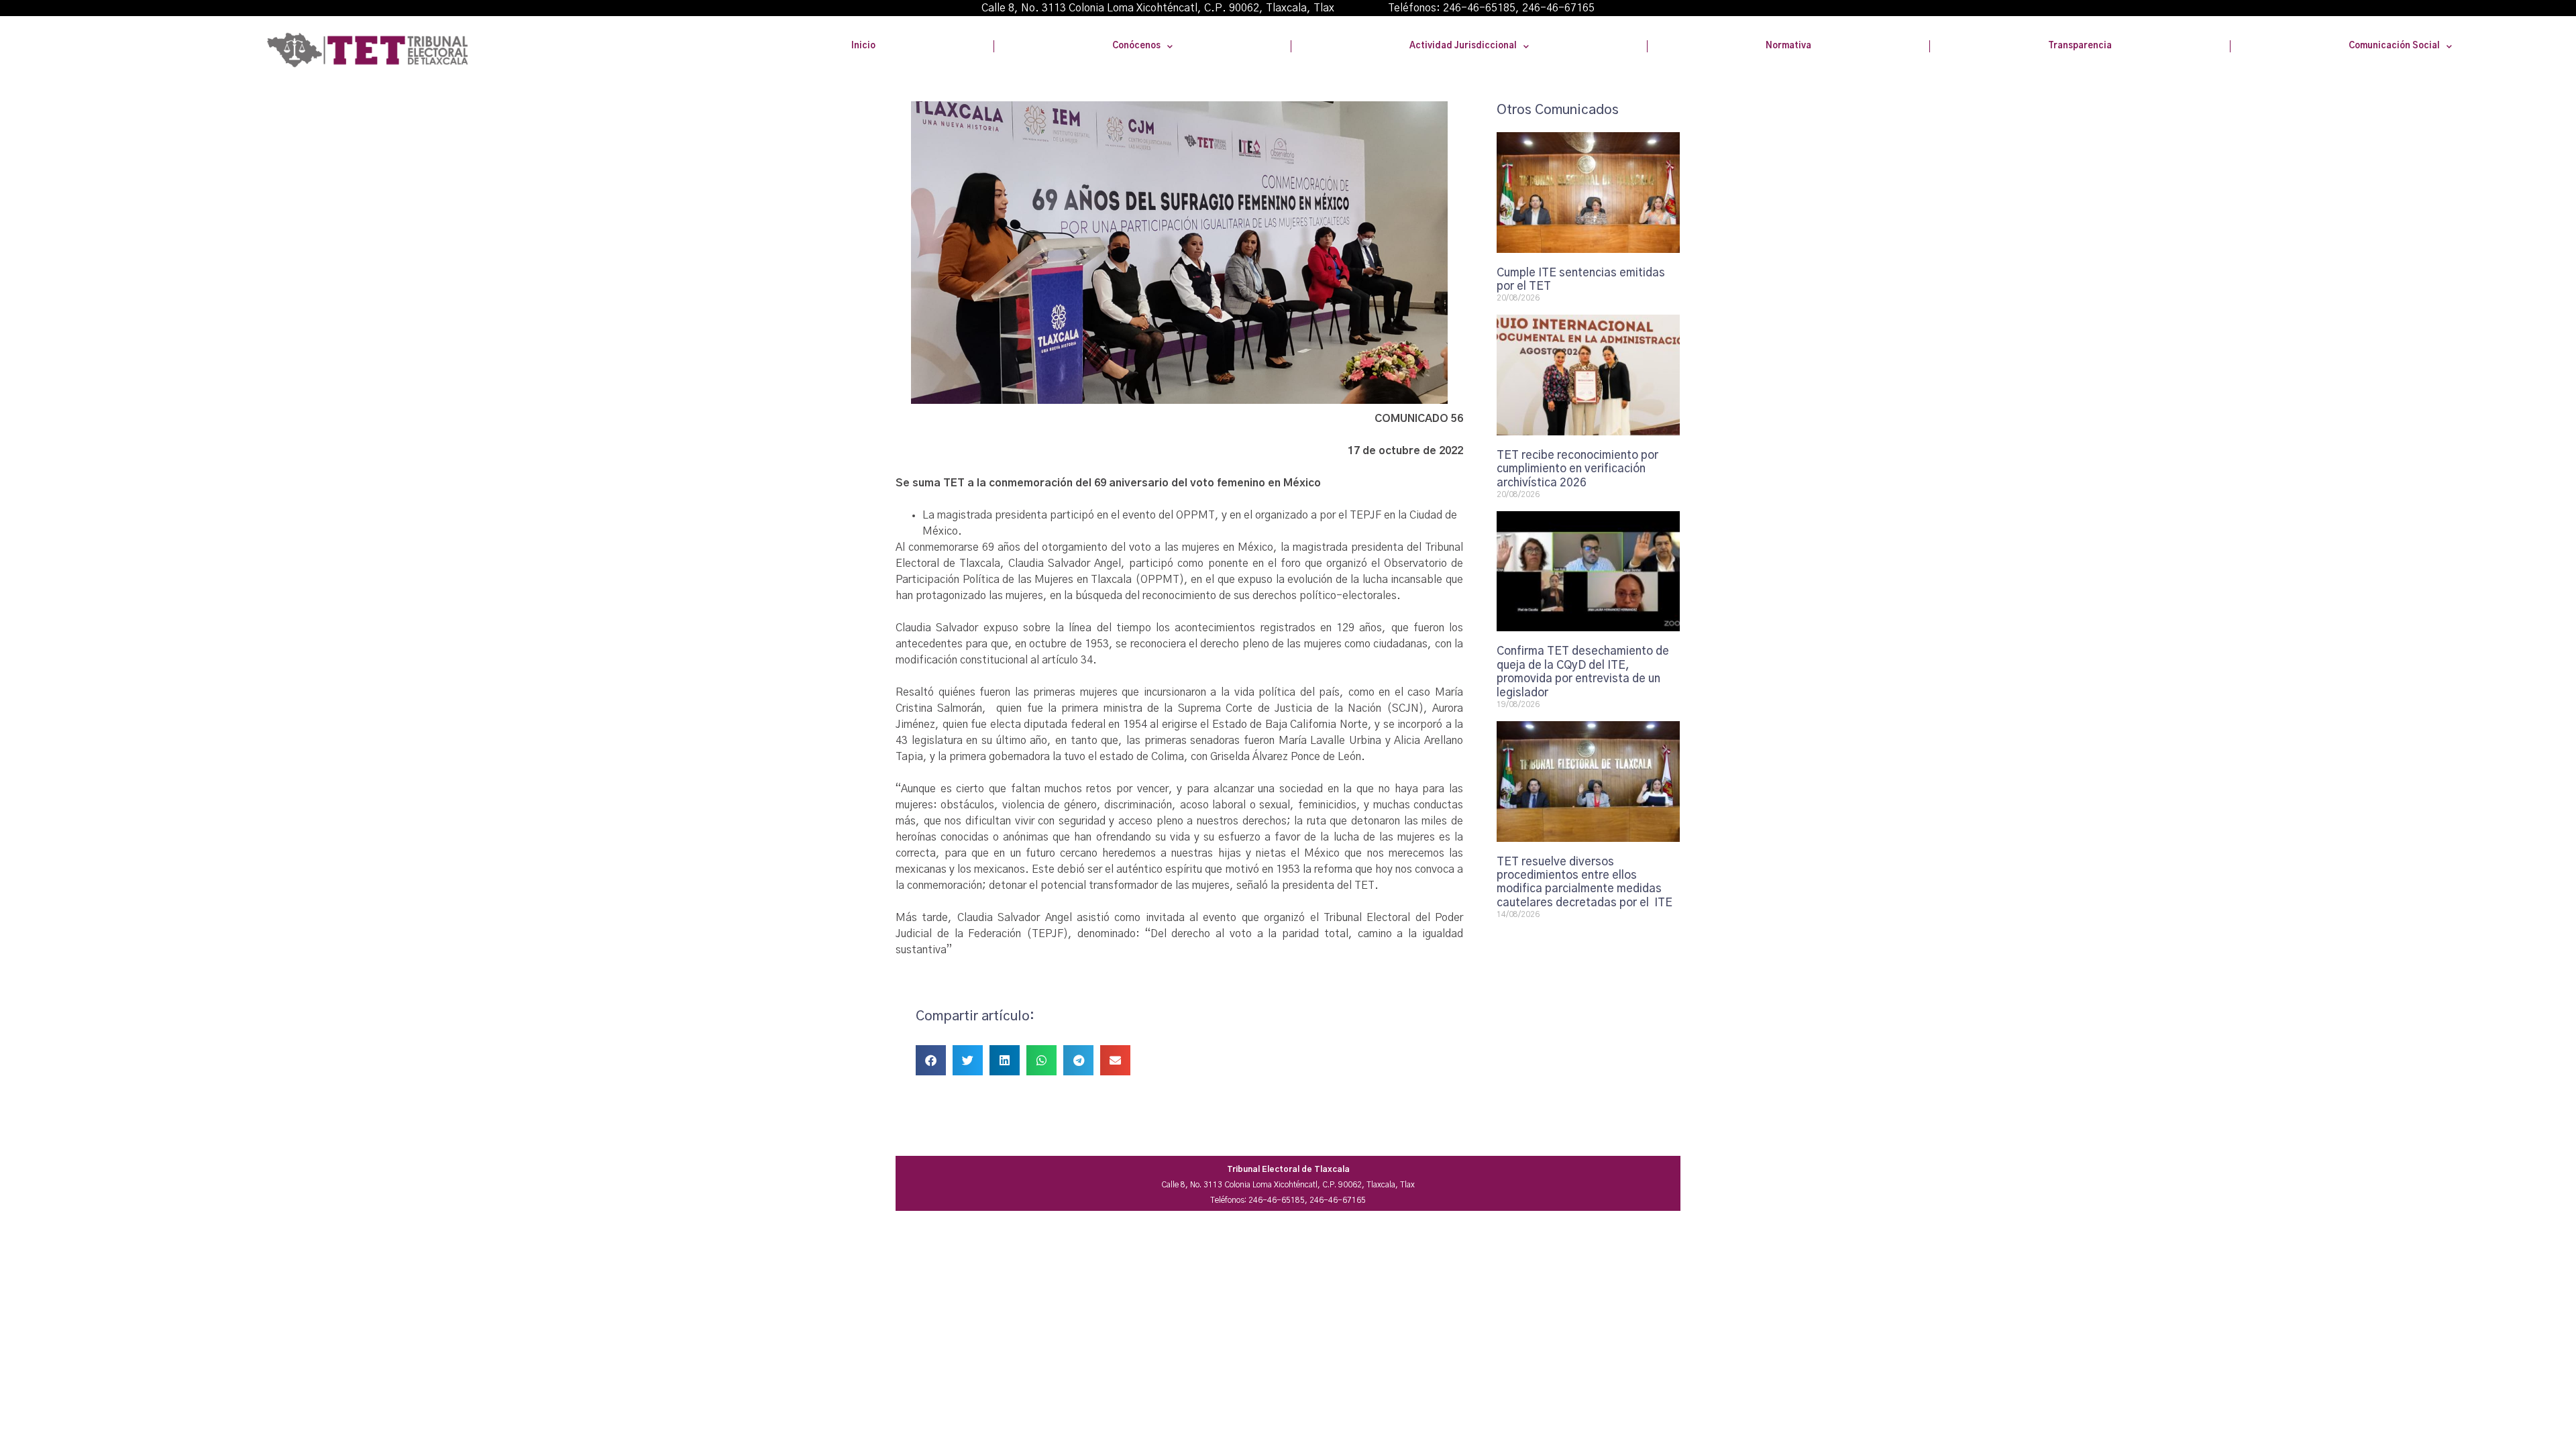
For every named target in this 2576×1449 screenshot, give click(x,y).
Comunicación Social (2394, 46)
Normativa (1788, 46)
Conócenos (1136, 46)
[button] (931, 1060)
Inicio (863, 46)
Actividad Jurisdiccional (1463, 46)
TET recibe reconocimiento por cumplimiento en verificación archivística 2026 (1577, 469)
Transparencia (2080, 46)
